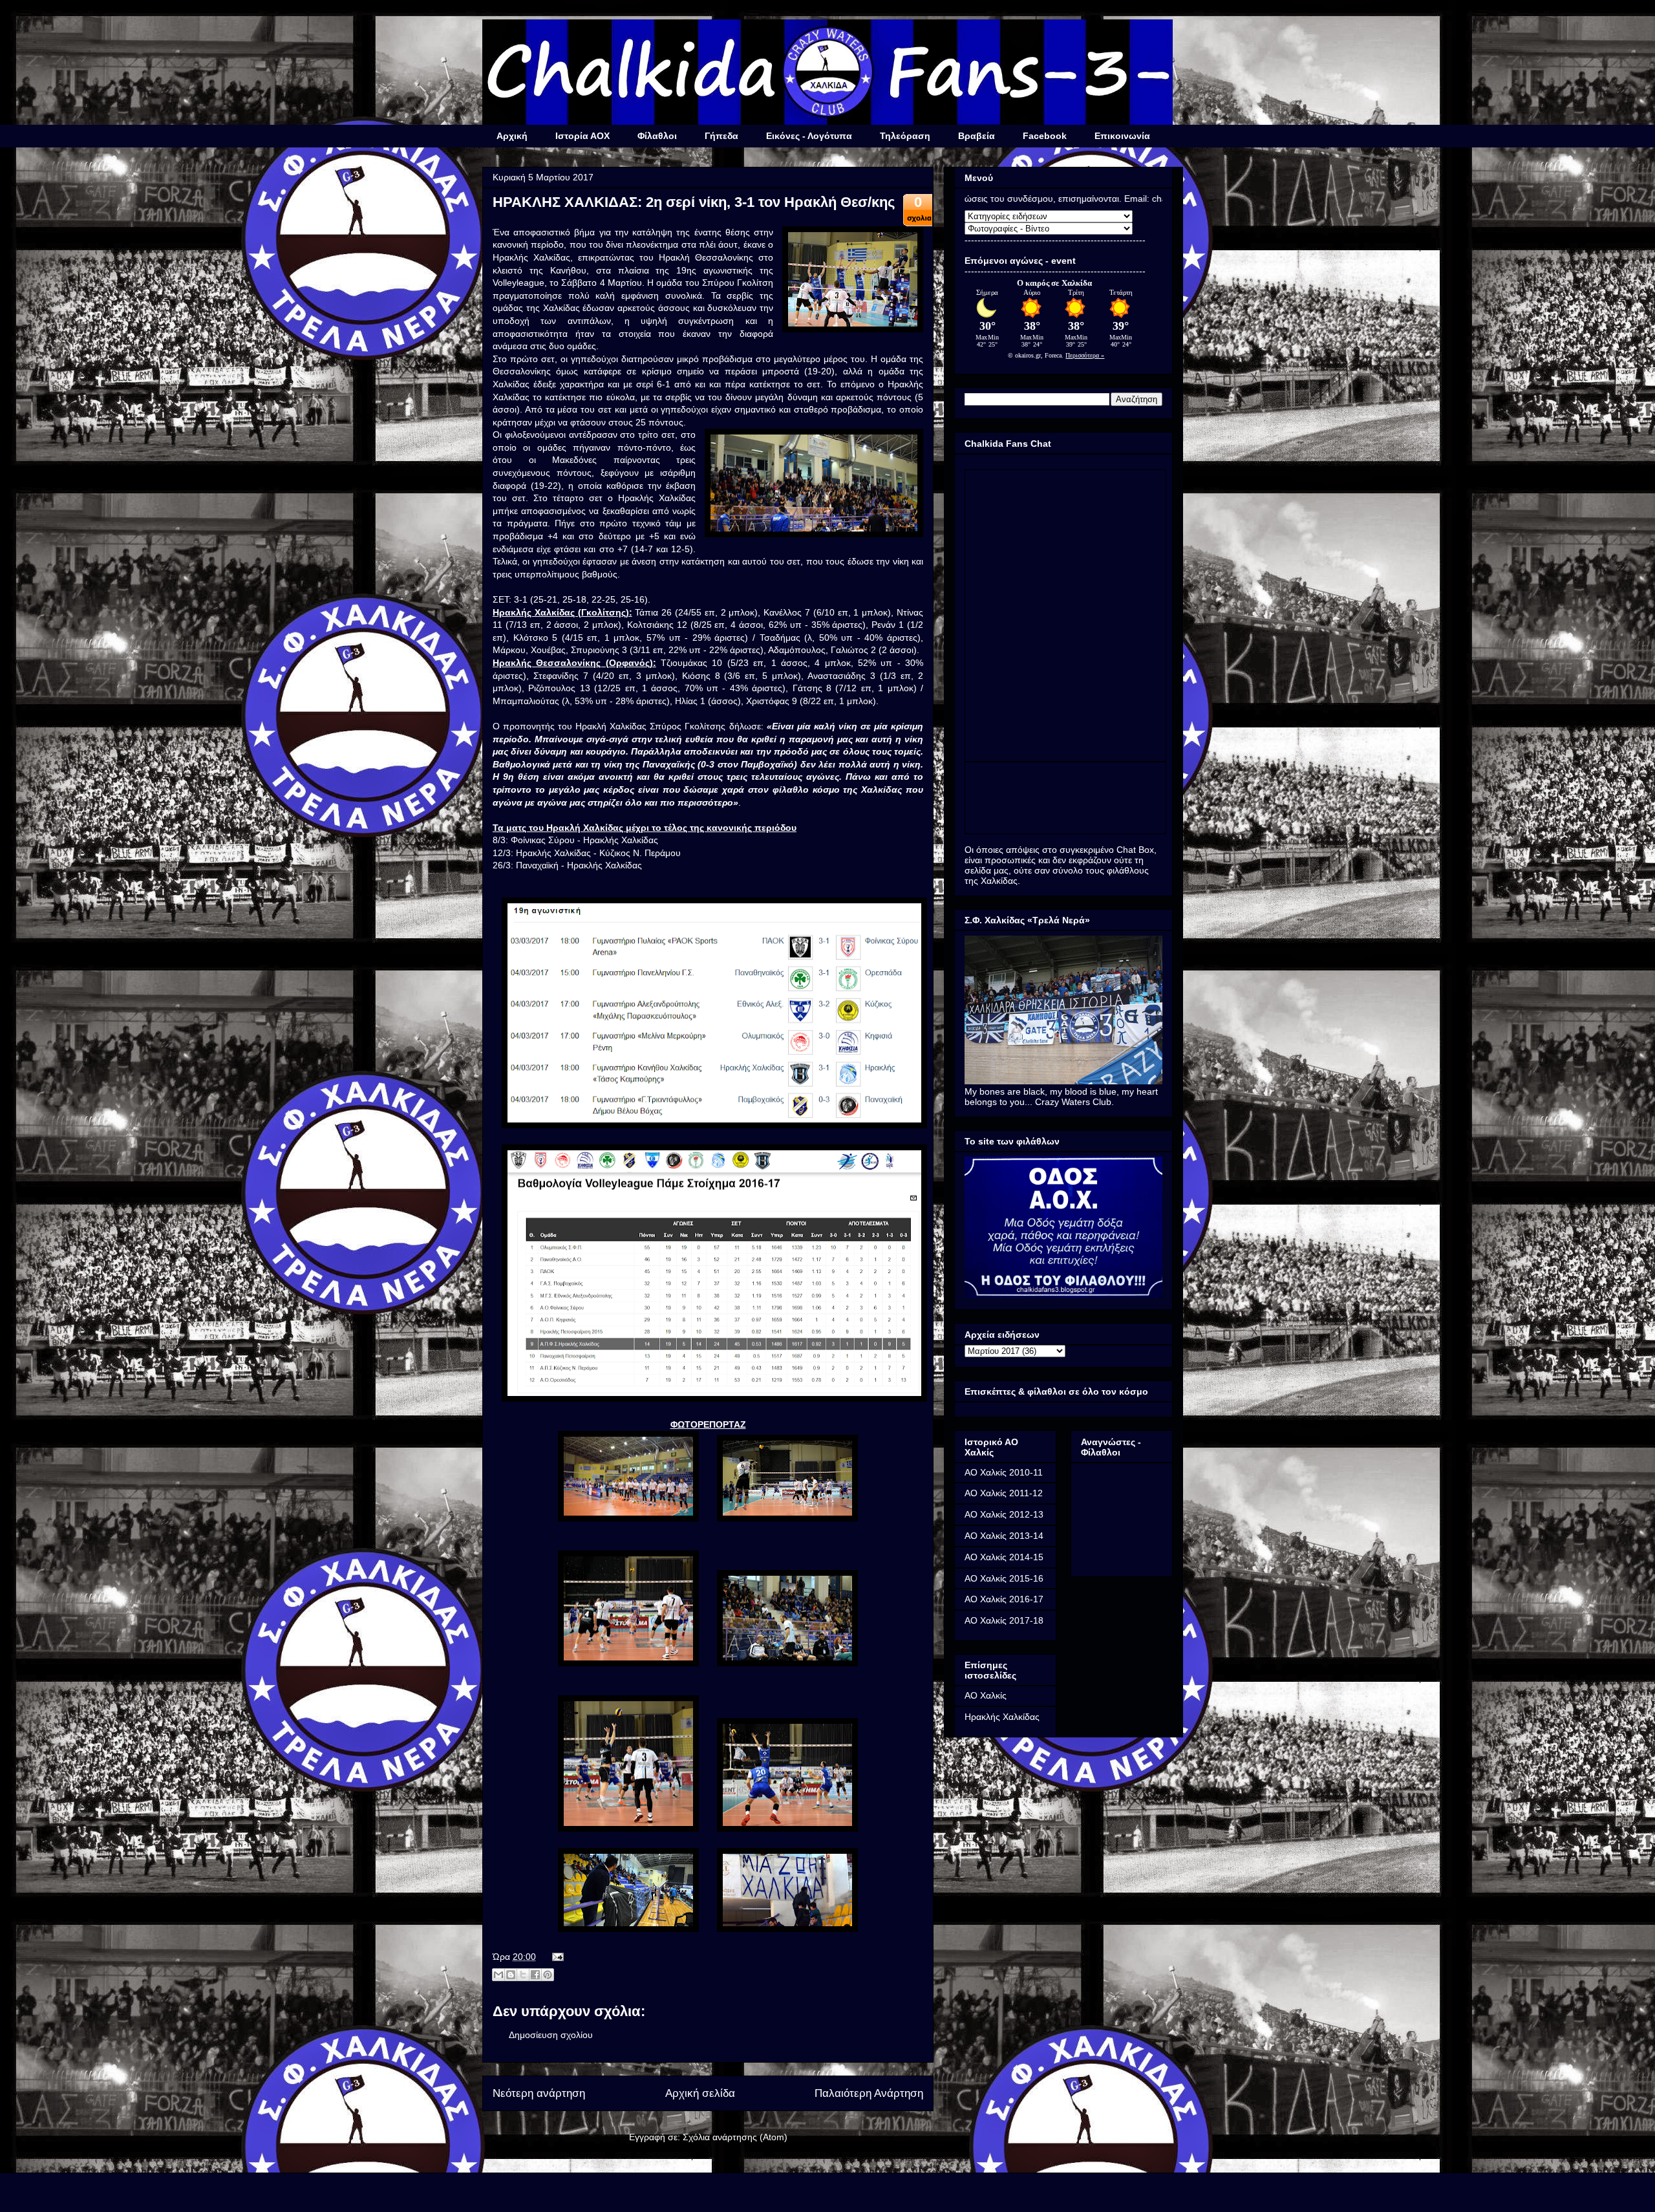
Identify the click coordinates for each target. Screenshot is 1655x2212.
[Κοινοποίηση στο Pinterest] (548, 1975)
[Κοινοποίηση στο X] (523, 1975)
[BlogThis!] (511, 1975)
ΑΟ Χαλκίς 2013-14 (1004, 1536)
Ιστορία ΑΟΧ (582, 136)
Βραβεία (977, 136)
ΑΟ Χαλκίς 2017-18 (1004, 1620)
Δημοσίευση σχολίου (551, 2035)
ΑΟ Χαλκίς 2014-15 (1004, 1557)
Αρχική (512, 136)
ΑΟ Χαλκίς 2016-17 (1004, 1599)
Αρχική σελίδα (700, 2093)
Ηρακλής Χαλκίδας (1002, 1717)
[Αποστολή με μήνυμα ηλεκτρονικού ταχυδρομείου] (498, 1975)
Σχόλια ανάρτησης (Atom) (735, 2137)
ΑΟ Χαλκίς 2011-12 (1004, 1493)
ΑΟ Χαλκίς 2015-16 (1004, 1578)
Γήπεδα (721, 136)
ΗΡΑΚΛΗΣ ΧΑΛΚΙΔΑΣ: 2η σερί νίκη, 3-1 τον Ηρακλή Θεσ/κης (694, 202)
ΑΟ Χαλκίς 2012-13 (1004, 1514)
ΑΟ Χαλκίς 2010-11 (1004, 1472)
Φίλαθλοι (657, 136)
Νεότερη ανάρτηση (539, 2093)
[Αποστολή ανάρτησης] (556, 1957)
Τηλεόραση (905, 136)
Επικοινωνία (1122, 136)
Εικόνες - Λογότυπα (809, 136)
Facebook (1045, 136)
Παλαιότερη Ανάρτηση (869, 2093)
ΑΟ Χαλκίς (986, 1695)
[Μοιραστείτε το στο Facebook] (535, 1975)
